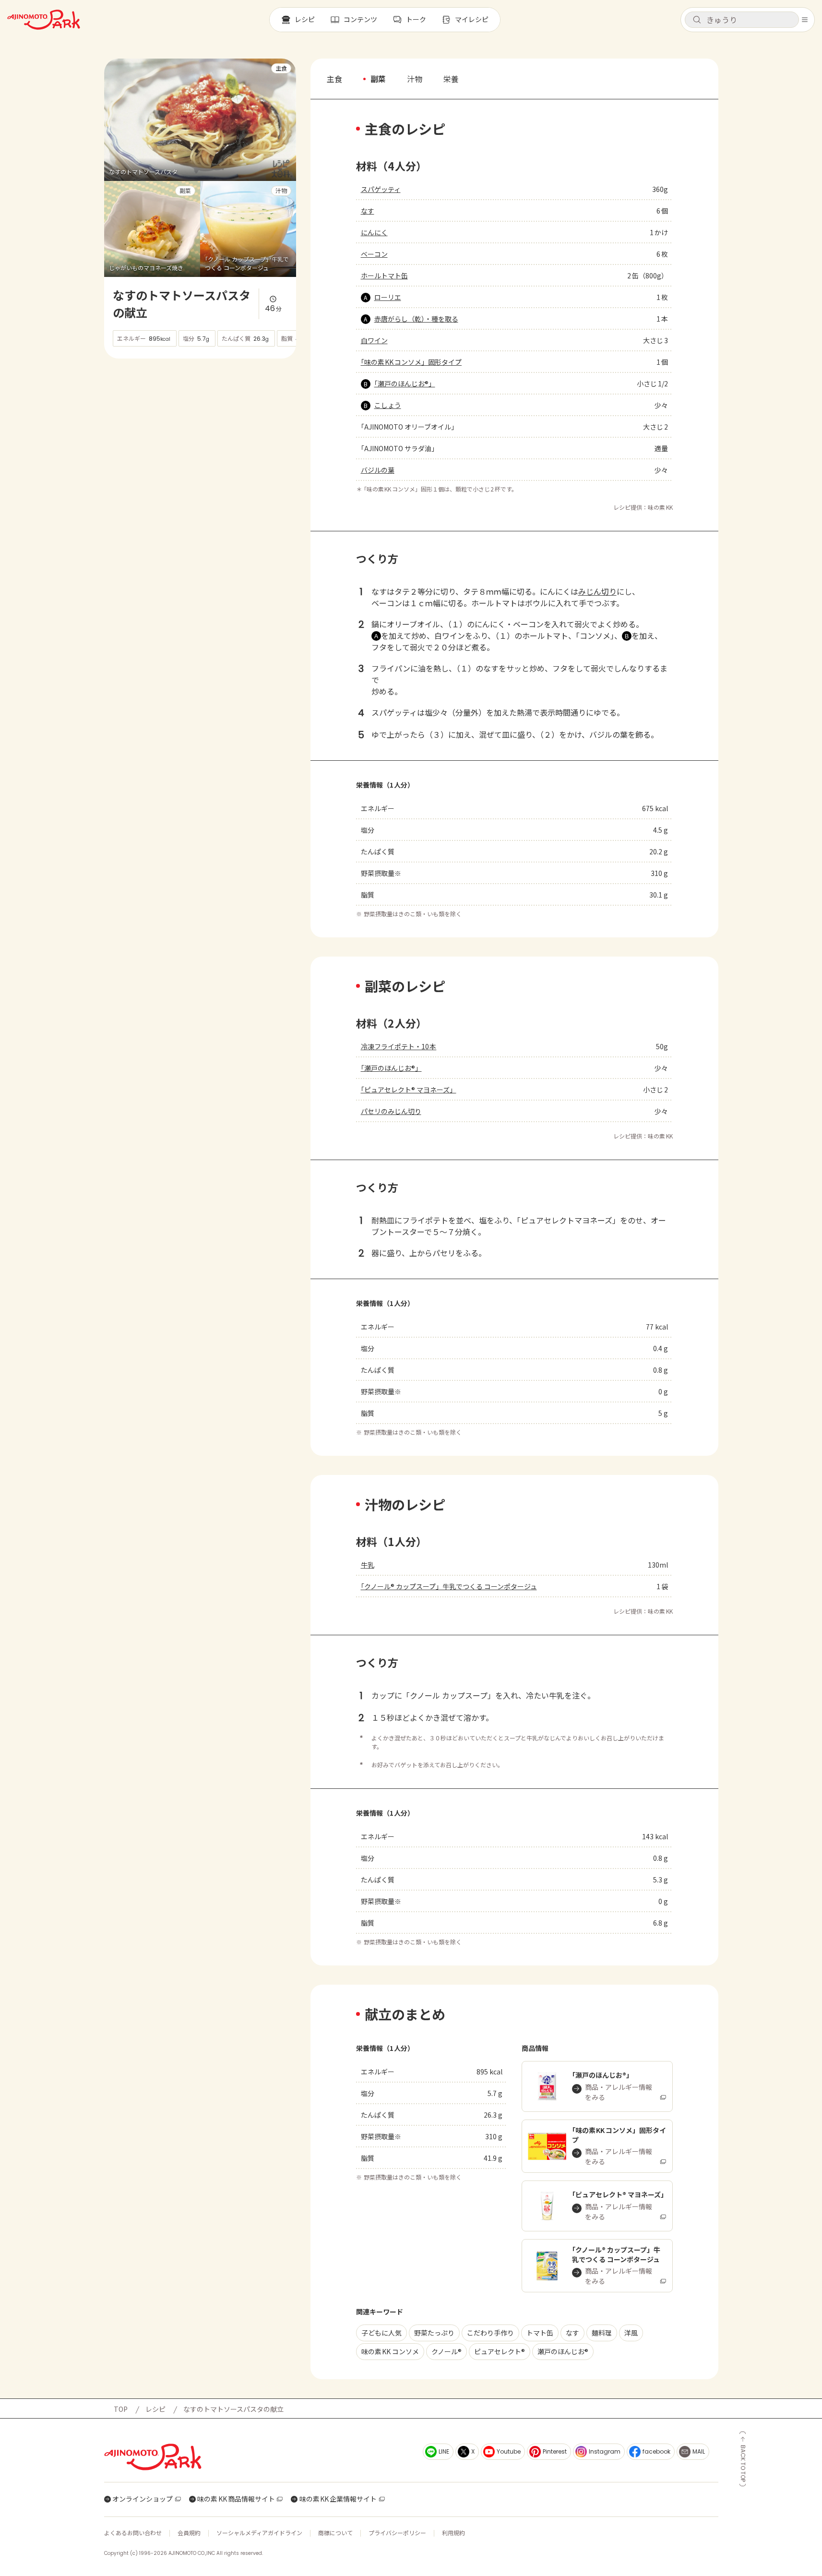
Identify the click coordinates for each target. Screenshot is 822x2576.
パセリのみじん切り (391, 1111)
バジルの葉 (378, 470)
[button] (742, 20)
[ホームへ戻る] (44, 20)
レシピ (155, 2409)
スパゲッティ (381, 189)
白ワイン (374, 340)
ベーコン (374, 254)
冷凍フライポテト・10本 (399, 1046)
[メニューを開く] (805, 20)
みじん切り (597, 591)
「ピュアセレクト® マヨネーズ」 (409, 1090)
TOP (121, 2409)
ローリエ (388, 297)
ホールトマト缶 (384, 276)
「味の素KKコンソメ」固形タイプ (411, 362)
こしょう (388, 405)
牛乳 (368, 1565)
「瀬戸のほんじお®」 (405, 383)
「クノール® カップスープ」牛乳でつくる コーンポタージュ (449, 1586)
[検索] (697, 20)
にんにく (374, 232)
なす (368, 211)
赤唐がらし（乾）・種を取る (416, 319)
